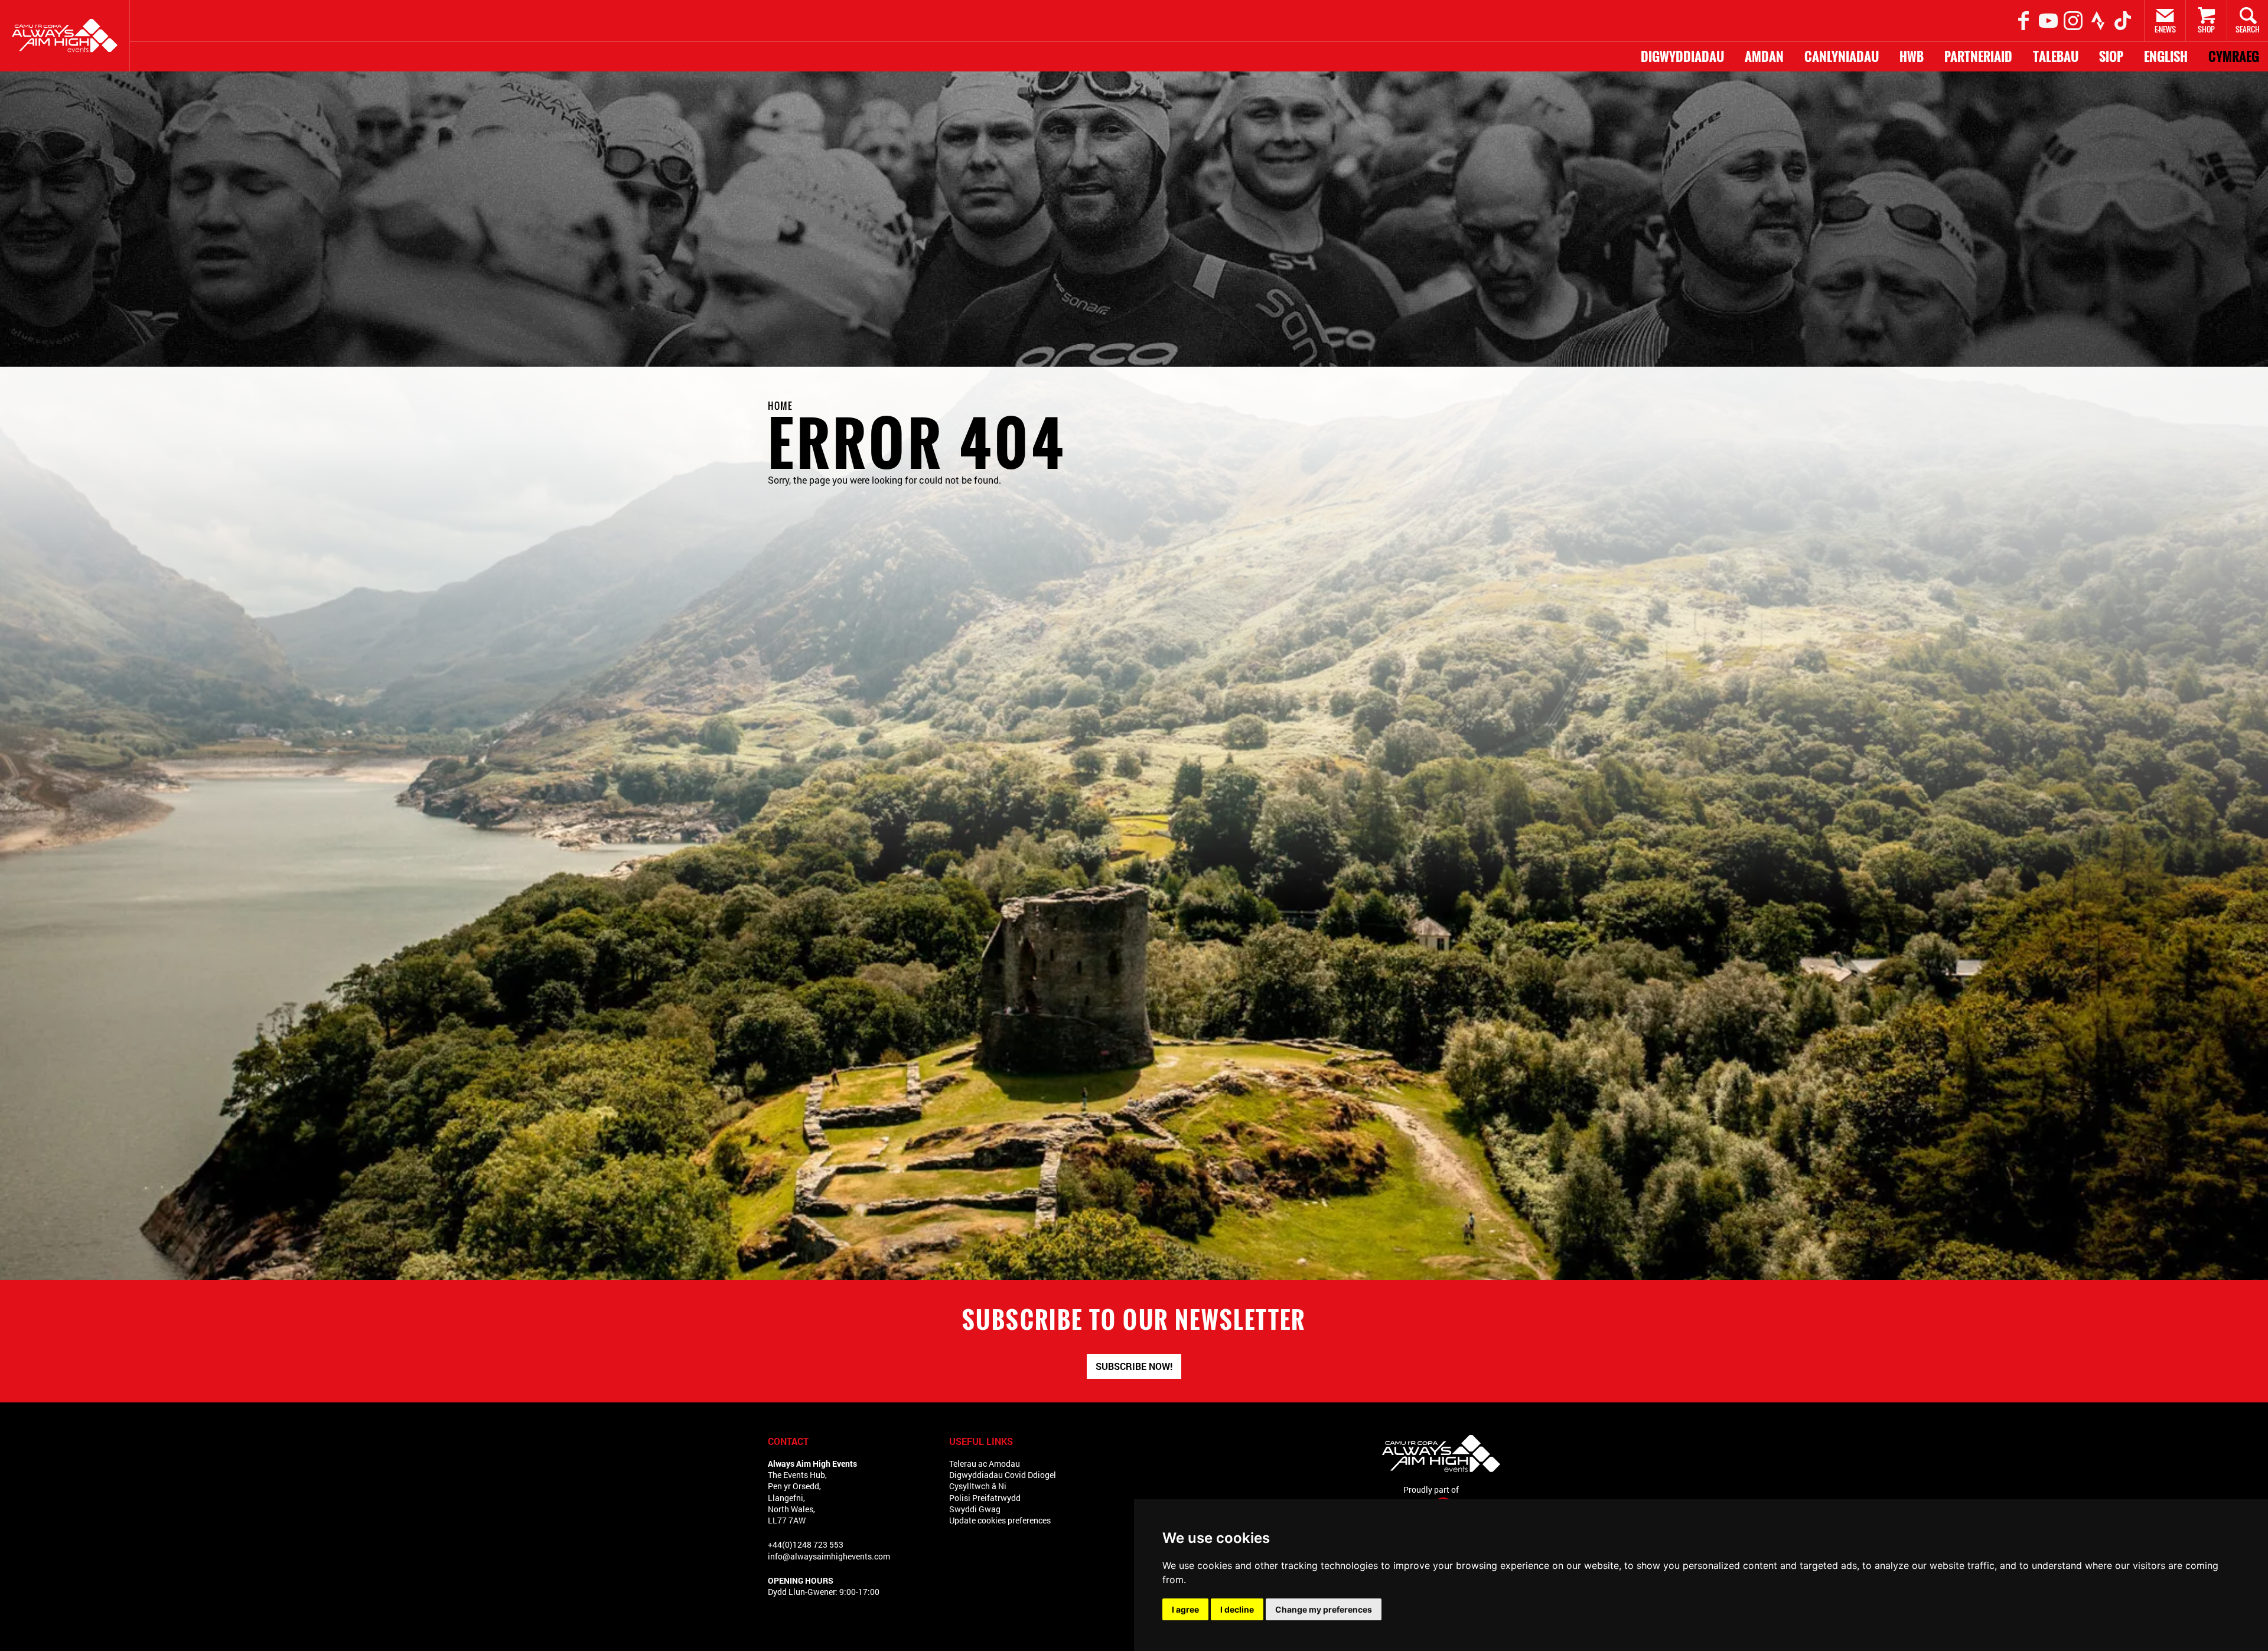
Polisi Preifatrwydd (985, 1498)
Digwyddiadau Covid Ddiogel (1003, 1475)
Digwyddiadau (1682, 57)
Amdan (1764, 57)
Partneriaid (1978, 57)
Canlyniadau (1842, 57)
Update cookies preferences (1000, 1520)
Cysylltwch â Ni (978, 1486)
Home (780, 406)
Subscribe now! (1134, 1366)
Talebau (2056, 57)
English (2166, 57)
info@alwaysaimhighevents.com (829, 1556)
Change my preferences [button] (1324, 1609)
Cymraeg (2234, 57)
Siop (2111, 57)
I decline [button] (1237, 1609)
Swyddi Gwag (975, 1509)
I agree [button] (1185, 1609)
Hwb (1912, 57)
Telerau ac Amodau (985, 1464)
